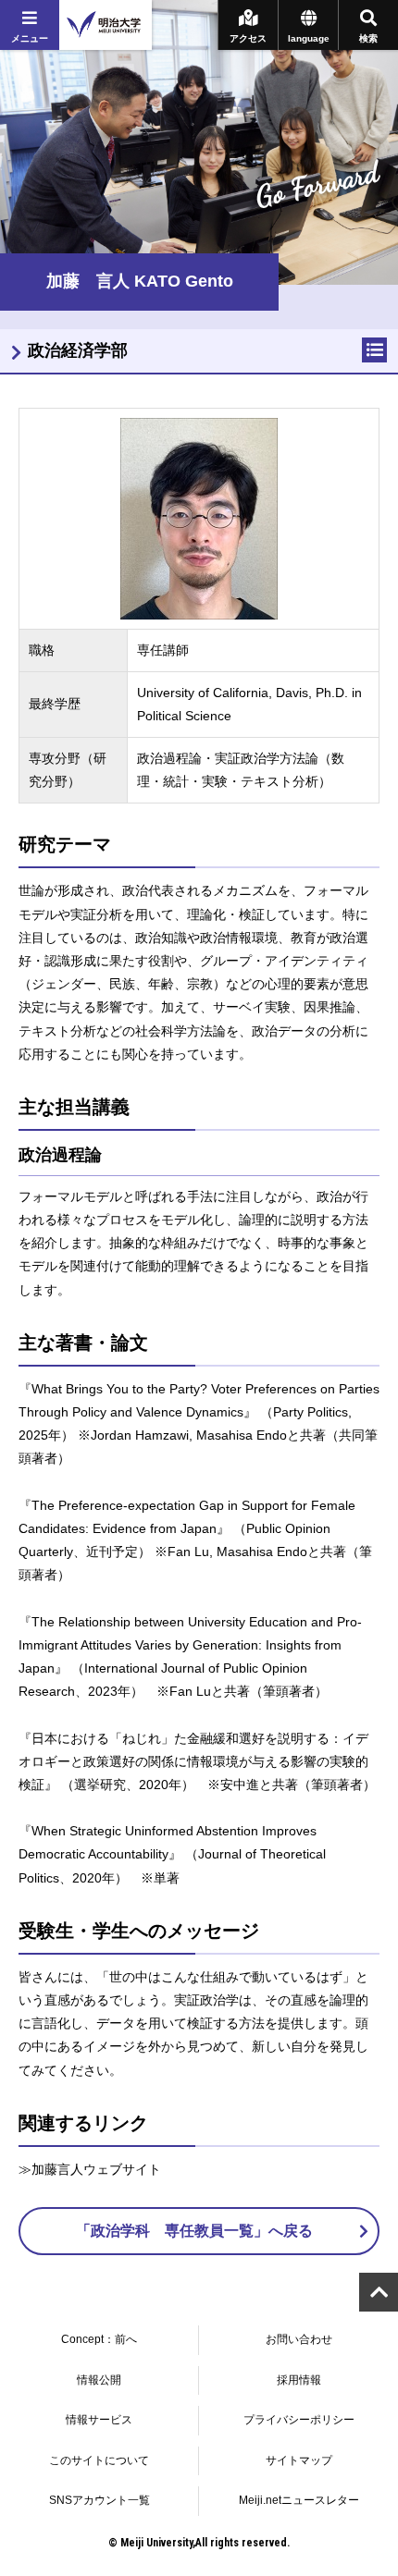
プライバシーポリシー (299, 2420)
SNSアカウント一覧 (99, 2500)
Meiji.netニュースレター (299, 2500)
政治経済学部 (78, 350)
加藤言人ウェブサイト (96, 2169)
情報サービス (99, 2420)
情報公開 (99, 2380)
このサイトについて (99, 2460)
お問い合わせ (299, 2339)
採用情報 (299, 2380)
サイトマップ (299, 2460)
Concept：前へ (99, 2339)
